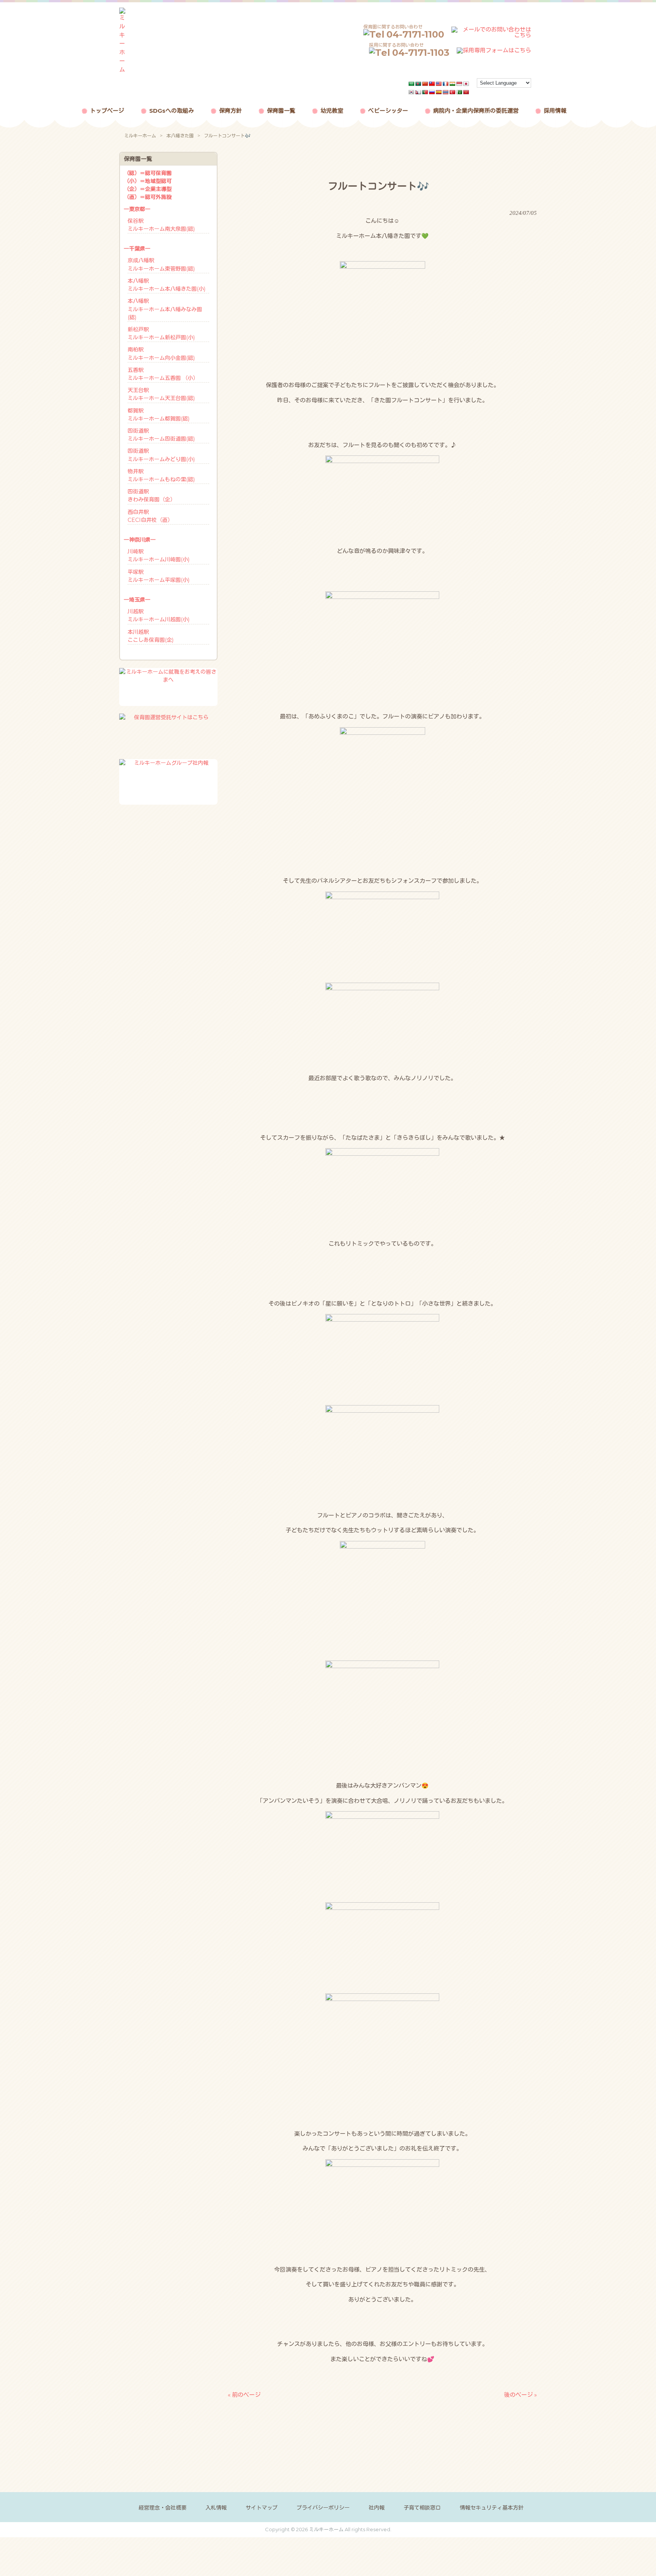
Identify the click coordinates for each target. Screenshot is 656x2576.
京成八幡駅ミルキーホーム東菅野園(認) (161, 264)
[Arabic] (412, 84)
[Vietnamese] (466, 92)
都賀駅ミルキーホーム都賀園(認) (158, 415)
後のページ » (520, 2395)
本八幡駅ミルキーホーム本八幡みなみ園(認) (165, 309)
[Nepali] (418, 92)
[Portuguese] (425, 92)
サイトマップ (262, 2508)
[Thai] (446, 92)
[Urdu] (459, 92)
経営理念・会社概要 (162, 2508)
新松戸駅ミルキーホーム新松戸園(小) (161, 333)
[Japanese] (466, 84)
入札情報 (216, 2508)
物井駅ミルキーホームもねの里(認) (161, 475)
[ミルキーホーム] (122, 70)
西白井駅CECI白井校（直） (150, 516)
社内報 (377, 2508)
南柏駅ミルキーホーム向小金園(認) (161, 354)
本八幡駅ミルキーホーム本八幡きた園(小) (166, 285)
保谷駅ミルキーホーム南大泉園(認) (161, 225)
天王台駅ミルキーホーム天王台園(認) (161, 394)
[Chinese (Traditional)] (432, 84)
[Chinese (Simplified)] (425, 84)
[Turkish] (453, 92)
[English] (439, 84)
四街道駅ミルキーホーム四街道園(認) (161, 435)
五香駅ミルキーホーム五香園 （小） (163, 374)
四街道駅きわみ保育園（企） (151, 496)
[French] (446, 84)
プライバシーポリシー (323, 2508)
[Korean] (412, 92)
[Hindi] (453, 84)
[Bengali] (418, 84)
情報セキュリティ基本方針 (492, 2508)
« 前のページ (244, 2395)
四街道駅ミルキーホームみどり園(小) (161, 455)
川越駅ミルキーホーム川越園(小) (158, 615)
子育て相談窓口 (422, 2508)
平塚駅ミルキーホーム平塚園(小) (158, 576)
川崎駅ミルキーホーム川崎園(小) (158, 555)
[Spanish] (439, 92)
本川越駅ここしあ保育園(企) (151, 636)
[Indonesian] (459, 84)
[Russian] (432, 92)
